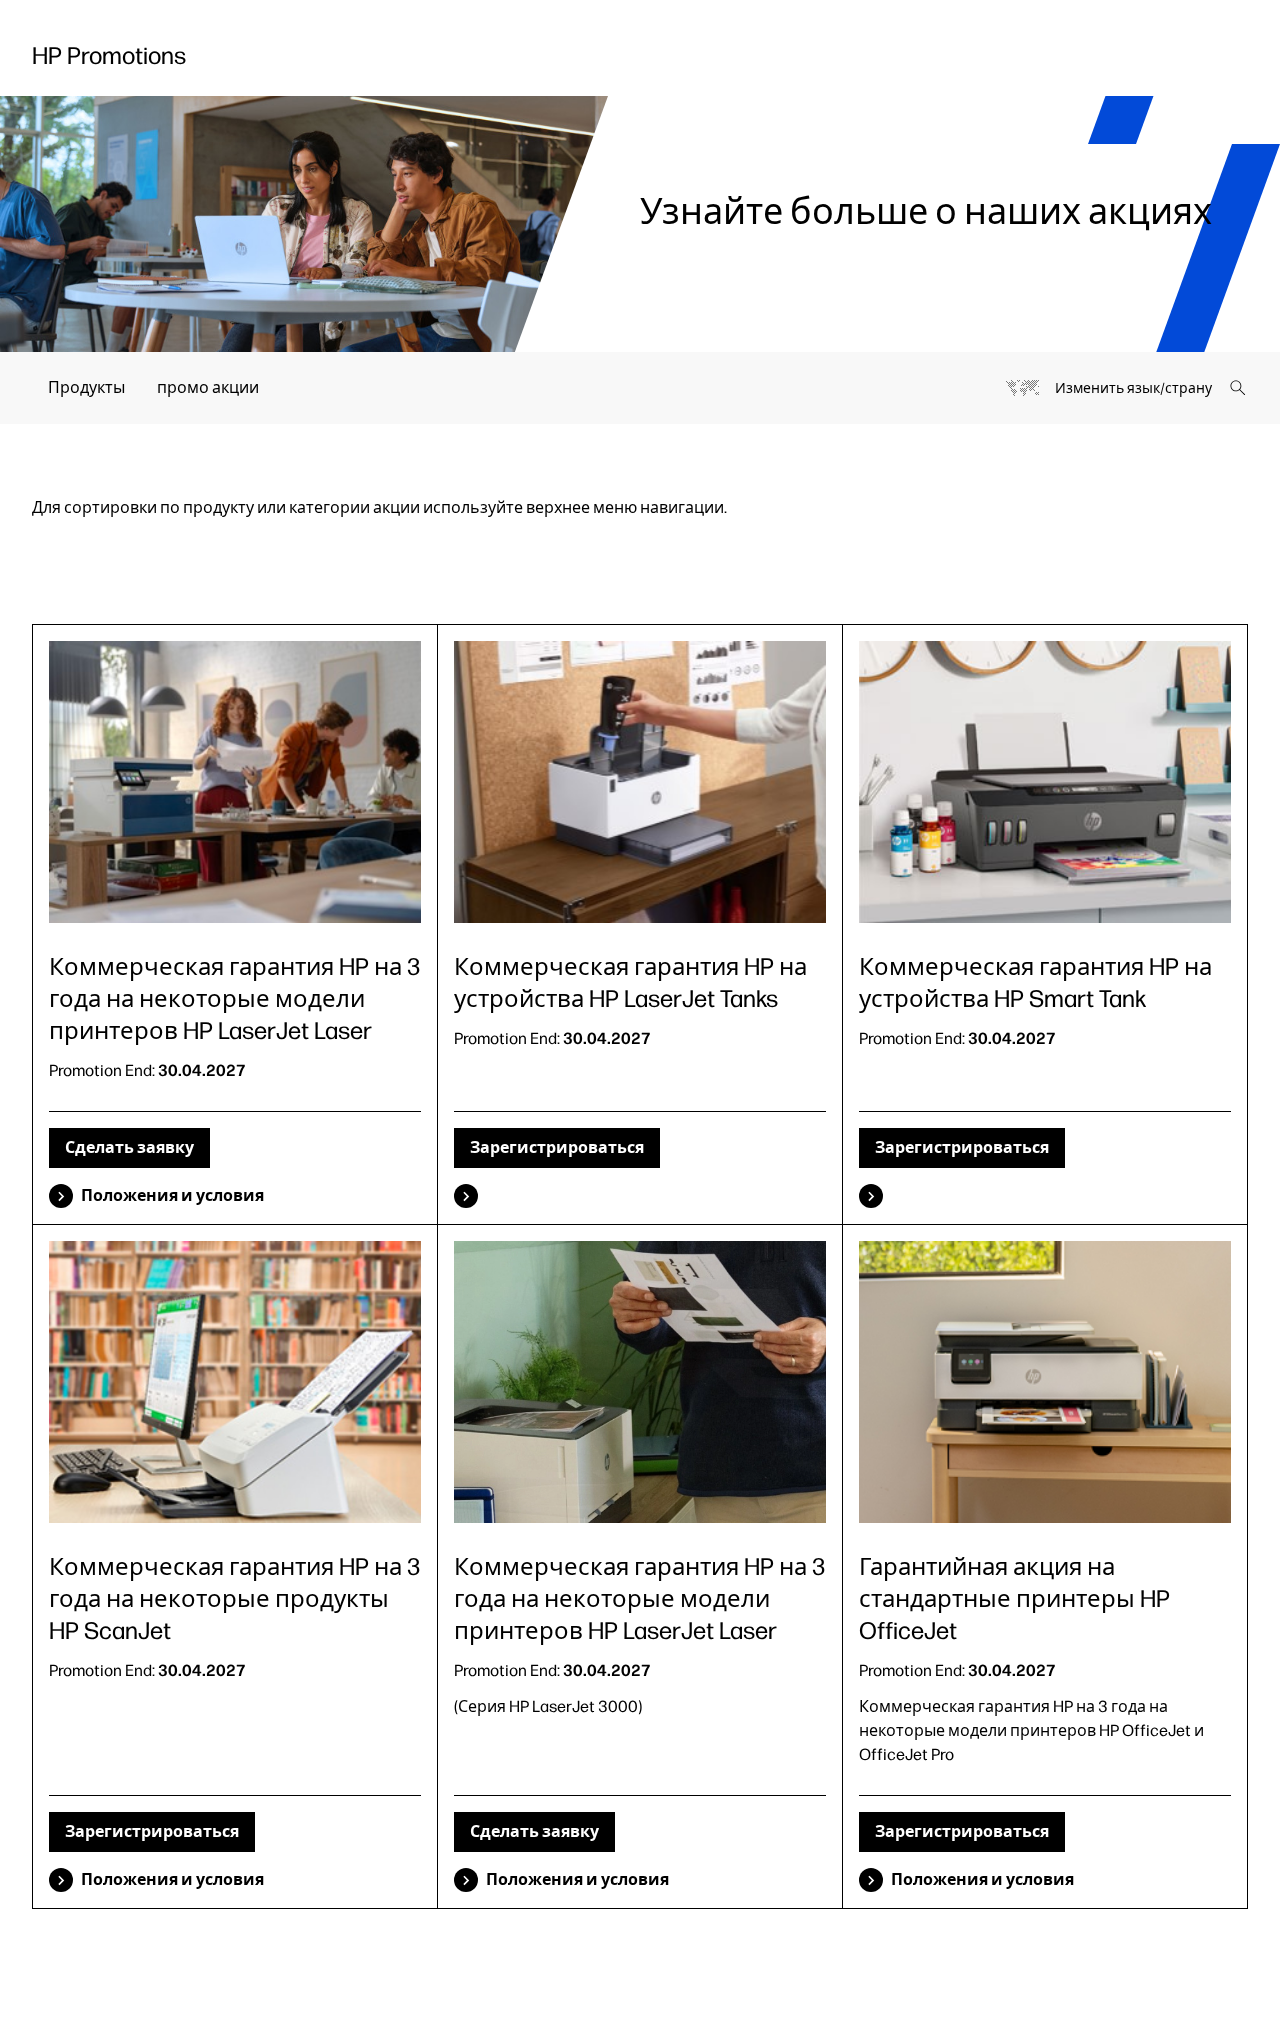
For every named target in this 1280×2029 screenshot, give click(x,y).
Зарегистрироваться (557, 1147)
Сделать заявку (129, 1147)
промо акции (208, 387)
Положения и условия (172, 1195)
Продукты (86, 387)
